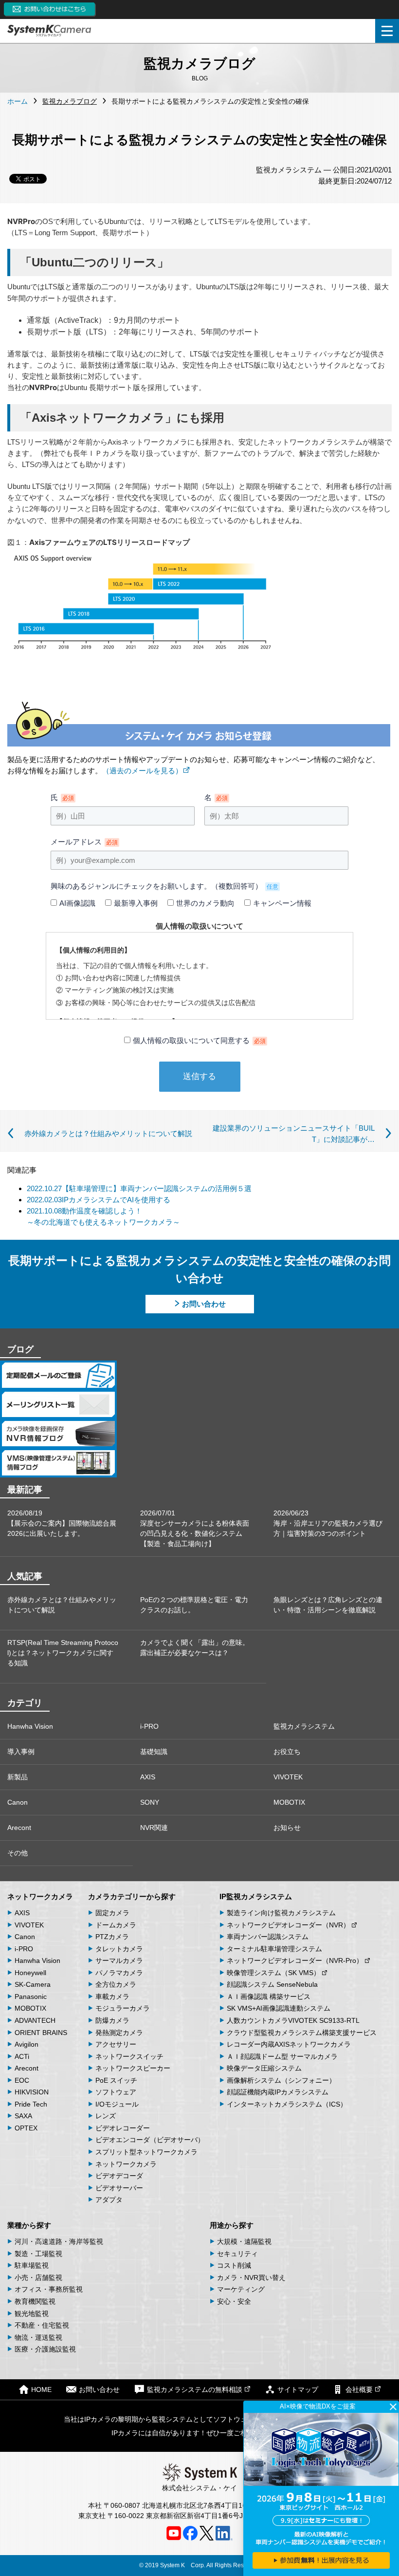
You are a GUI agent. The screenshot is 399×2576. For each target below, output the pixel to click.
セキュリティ (237, 2254)
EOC (22, 2080)
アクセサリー (116, 2044)
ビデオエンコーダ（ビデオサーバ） (150, 2140)
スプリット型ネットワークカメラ (146, 2152)
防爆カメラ (112, 2020)
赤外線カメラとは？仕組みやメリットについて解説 (62, 1605)
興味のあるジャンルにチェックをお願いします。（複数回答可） (164, 886)
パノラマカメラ (119, 1973)
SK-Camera (33, 1984)
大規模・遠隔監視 (244, 2241)
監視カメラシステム (304, 1726)
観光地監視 (32, 2314)
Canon (18, 1802)
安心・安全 (234, 2301)
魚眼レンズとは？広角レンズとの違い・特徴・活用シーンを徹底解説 (328, 1605)
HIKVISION (32, 2092)
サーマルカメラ (119, 1960)
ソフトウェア (116, 2092)
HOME (41, 2389)
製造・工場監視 (38, 2254)
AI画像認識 (77, 903)
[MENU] (387, 31)
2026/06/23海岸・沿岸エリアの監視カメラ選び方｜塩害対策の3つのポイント (328, 1523)
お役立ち (287, 1752)
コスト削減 (234, 2265)
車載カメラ (112, 1997)
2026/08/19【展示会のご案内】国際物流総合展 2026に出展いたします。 (62, 1523)
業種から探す (29, 2225)
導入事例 (21, 1752)
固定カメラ (112, 1913)
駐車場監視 (32, 2265)
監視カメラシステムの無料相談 (195, 2389)
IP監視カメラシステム (256, 1896)
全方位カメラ (116, 1984)
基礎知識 (154, 1752)
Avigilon (27, 2044)
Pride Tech (31, 2104)
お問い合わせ (204, 1304)
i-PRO (149, 1726)
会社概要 (359, 2389)
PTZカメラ (112, 1937)
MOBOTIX (289, 1802)
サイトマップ (298, 2389)
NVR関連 (154, 1828)
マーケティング (241, 2289)
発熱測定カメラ (119, 2033)
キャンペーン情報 (282, 903)
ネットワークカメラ (40, 1896)
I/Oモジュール (117, 2104)
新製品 (18, 1777)
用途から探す (232, 2225)
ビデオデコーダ (119, 2176)
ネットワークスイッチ (129, 2056)
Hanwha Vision (30, 1726)
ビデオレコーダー (123, 2128)
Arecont (19, 1828)
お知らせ (287, 1828)
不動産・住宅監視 (42, 2325)
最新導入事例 (136, 903)
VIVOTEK (288, 1777)
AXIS (148, 1777)
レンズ (106, 2116)
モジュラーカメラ (123, 2008)
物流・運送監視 (38, 2337)
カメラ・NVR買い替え (251, 2277)
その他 (18, 1853)
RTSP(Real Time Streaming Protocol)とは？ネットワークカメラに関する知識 (63, 1653)
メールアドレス (84, 842)
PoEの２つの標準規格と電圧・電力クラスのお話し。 (194, 1605)
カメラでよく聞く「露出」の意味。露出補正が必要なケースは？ (195, 1648)
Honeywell (30, 1973)
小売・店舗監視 (38, 2277)
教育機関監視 (35, 2301)
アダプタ (109, 2200)
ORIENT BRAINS (41, 2033)
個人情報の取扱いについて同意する (199, 1040)
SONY (150, 1802)
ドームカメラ (116, 1925)
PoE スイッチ (116, 2080)
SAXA (23, 2116)
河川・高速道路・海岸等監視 (59, 2241)
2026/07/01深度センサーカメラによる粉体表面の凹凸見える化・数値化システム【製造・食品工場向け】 (195, 1528)
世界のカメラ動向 (205, 903)
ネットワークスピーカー (133, 2068)
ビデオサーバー (119, 2188)
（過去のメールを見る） (142, 771)
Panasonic (31, 1997)
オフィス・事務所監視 (49, 2289)
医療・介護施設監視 (45, 2349)
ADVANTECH (35, 2020)
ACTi (22, 2056)
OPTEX (26, 2128)
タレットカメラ (119, 1949)
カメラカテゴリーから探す (132, 1896)
